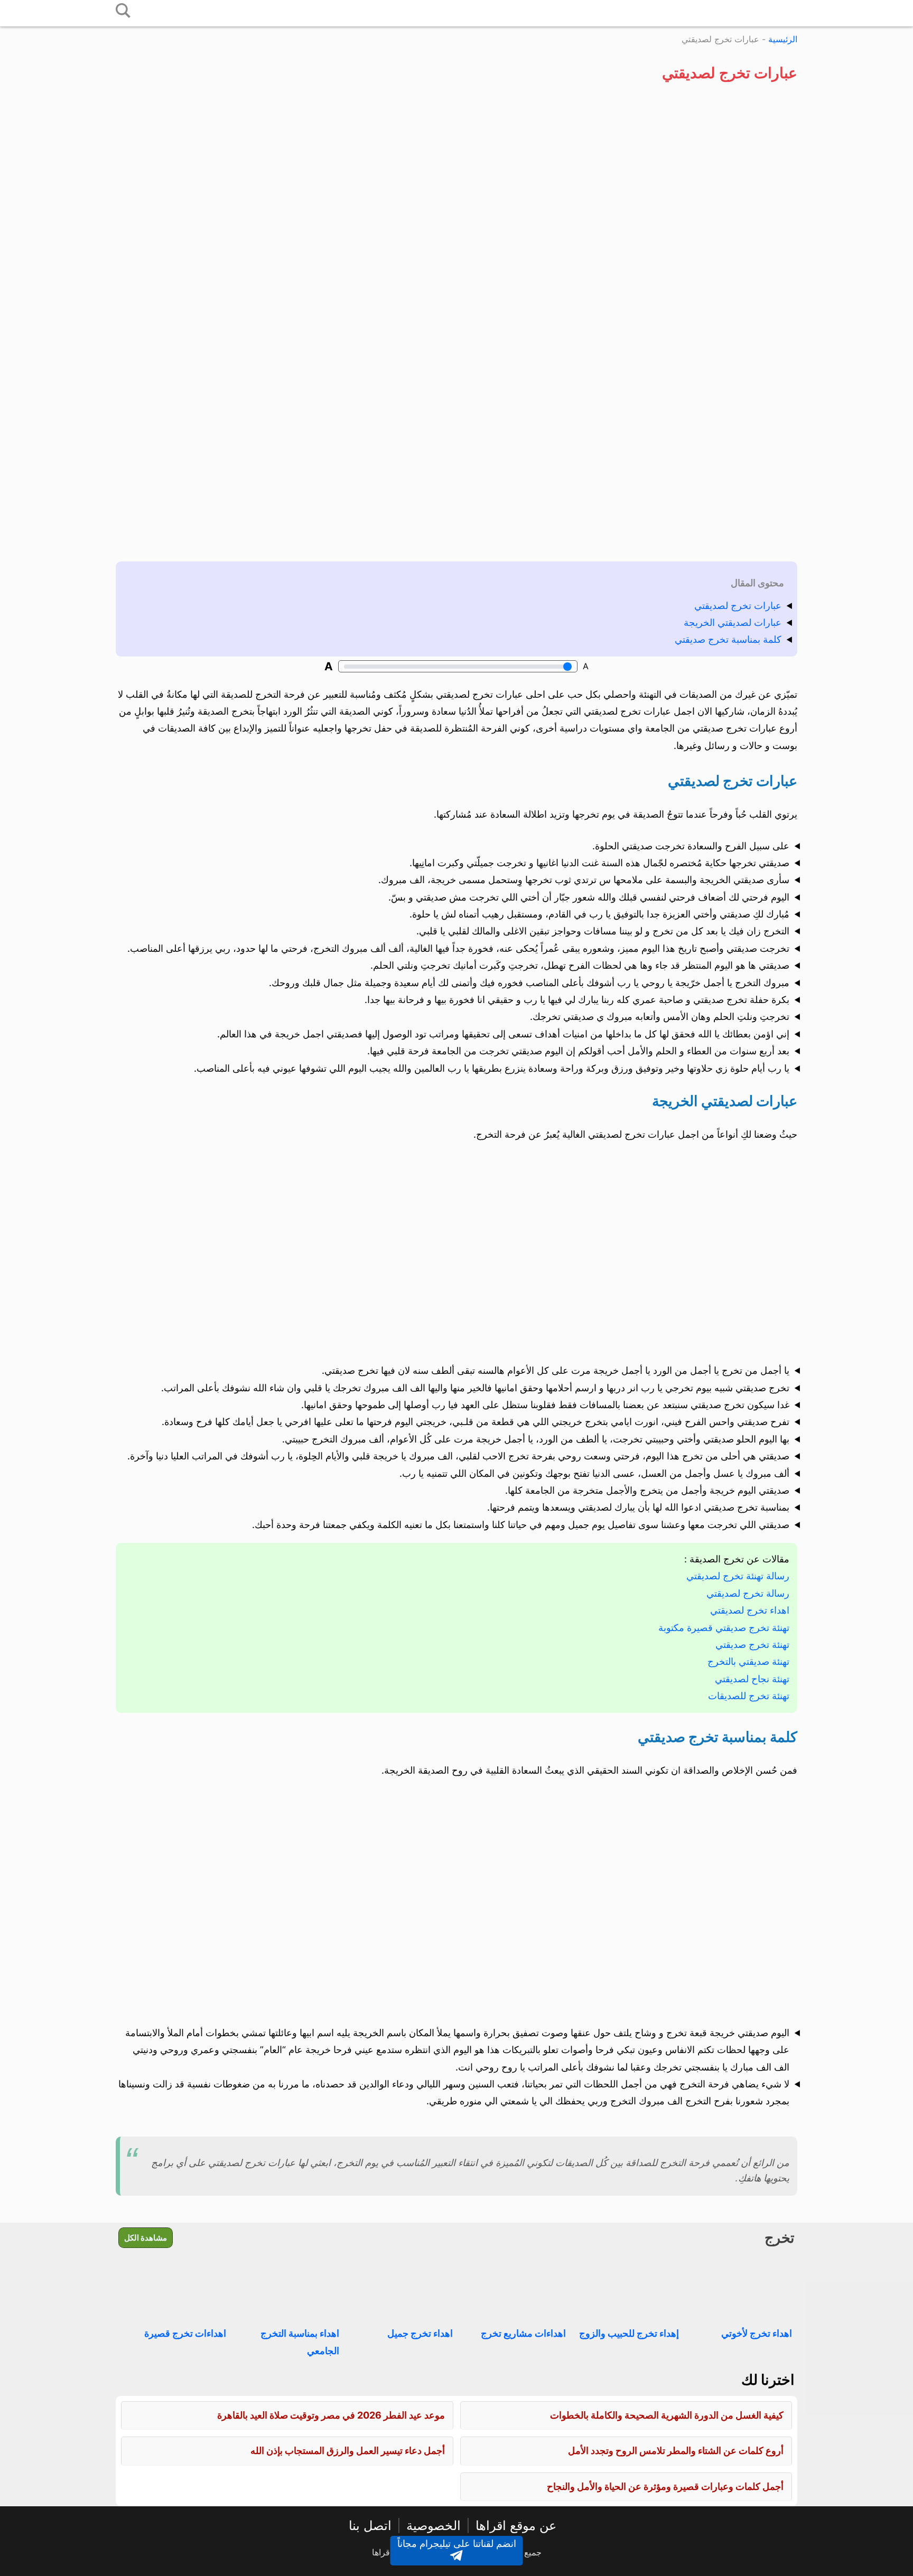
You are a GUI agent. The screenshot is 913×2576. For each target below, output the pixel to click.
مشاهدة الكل (146, 2238)
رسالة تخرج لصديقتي (748, 1593)
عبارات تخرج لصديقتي (738, 606)
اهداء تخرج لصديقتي (750, 1610)
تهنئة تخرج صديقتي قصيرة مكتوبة (724, 1628)
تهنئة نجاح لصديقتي (752, 1679)
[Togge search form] (123, 11)
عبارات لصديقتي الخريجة (733, 622)
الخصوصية (434, 2526)
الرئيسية (783, 39)
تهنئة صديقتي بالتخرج (748, 1661)
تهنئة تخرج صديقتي (752, 1645)
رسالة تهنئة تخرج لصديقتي (738, 1576)
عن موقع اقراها (516, 2526)
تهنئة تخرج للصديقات (749, 1696)
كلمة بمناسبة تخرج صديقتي (728, 639)
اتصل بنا (370, 2526)
